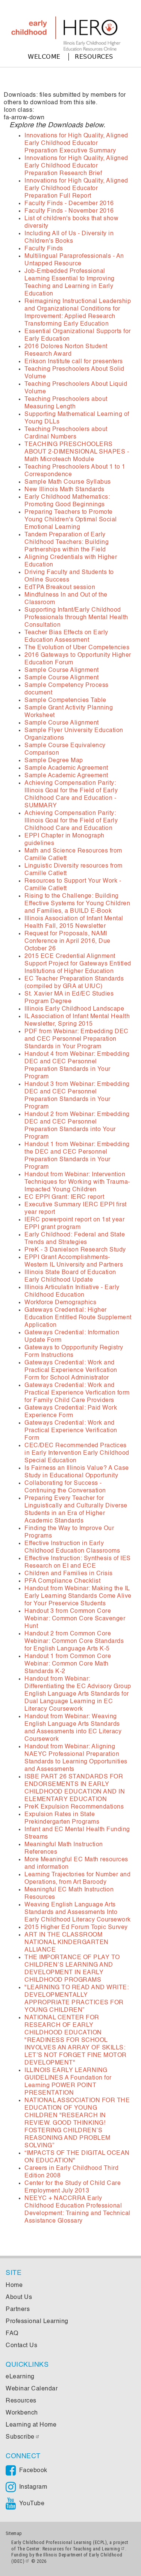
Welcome (44, 57)
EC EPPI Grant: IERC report (64, 1197)
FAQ (12, 2334)
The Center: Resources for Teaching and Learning (69, 2549)
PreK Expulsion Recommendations (74, 1807)
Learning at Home (31, 2425)
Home (14, 2285)
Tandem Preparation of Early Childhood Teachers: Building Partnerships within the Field (67, 542)
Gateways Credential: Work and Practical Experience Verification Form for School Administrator (71, 1370)
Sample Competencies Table (65, 700)
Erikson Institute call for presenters (74, 362)
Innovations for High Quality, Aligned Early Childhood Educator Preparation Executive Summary (76, 143)
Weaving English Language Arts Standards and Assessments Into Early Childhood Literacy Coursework (78, 1912)
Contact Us (21, 2346)
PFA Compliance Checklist (62, 1581)
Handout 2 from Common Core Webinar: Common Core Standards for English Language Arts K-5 (74, 1641)
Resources (94, 57)
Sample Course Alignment (62, 670)
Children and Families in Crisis (69, 1574)
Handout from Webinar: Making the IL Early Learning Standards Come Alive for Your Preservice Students (78, 1596)
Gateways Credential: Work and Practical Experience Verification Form (71, 1431)
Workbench (22, 2413)
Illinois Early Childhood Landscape (74, 1009)
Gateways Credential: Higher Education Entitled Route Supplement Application (78, 1318)
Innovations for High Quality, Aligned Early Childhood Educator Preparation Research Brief (76, 166)
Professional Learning (37, 2322)
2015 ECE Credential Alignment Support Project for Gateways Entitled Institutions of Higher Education (78, 964)
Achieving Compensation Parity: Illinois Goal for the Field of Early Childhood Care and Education (71, 821)
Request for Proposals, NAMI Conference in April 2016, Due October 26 (67, 941)
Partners (18, 2310)
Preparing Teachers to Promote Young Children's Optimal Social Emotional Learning (71, 520)
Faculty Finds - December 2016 (69, 204)
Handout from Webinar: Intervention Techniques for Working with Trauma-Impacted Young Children (77, 1182)
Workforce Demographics (60, 1303)
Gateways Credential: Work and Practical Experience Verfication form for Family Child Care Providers (77, 1393)
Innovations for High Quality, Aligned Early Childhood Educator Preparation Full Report (76, 189)
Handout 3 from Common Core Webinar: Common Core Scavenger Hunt (75, 1619)
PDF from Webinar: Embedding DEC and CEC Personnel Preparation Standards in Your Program (77, 1039)
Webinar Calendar (32, 2389)
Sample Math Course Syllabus (68, 482)
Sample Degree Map (54, 761)
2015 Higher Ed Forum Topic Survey (76, 1927)
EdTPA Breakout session (60, 588)
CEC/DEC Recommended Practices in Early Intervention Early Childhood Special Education (77, 1453)
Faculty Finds (44, 249)
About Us (19, 2297)
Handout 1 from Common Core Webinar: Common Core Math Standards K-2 (68, 1664)
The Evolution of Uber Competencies (77, 648)
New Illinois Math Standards (64, 490)
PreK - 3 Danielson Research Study (75, 1250)
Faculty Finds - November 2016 (69, 211)
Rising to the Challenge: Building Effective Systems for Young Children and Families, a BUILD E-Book (77, 904)
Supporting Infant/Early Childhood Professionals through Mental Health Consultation (76, 618)
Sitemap (14, 2533)
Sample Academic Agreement (66, 768)
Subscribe (20, 2437)
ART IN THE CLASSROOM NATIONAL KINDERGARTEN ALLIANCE (67, 1943)
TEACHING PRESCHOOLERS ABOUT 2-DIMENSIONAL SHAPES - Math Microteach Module (77, 452)
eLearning (20, 2377)
